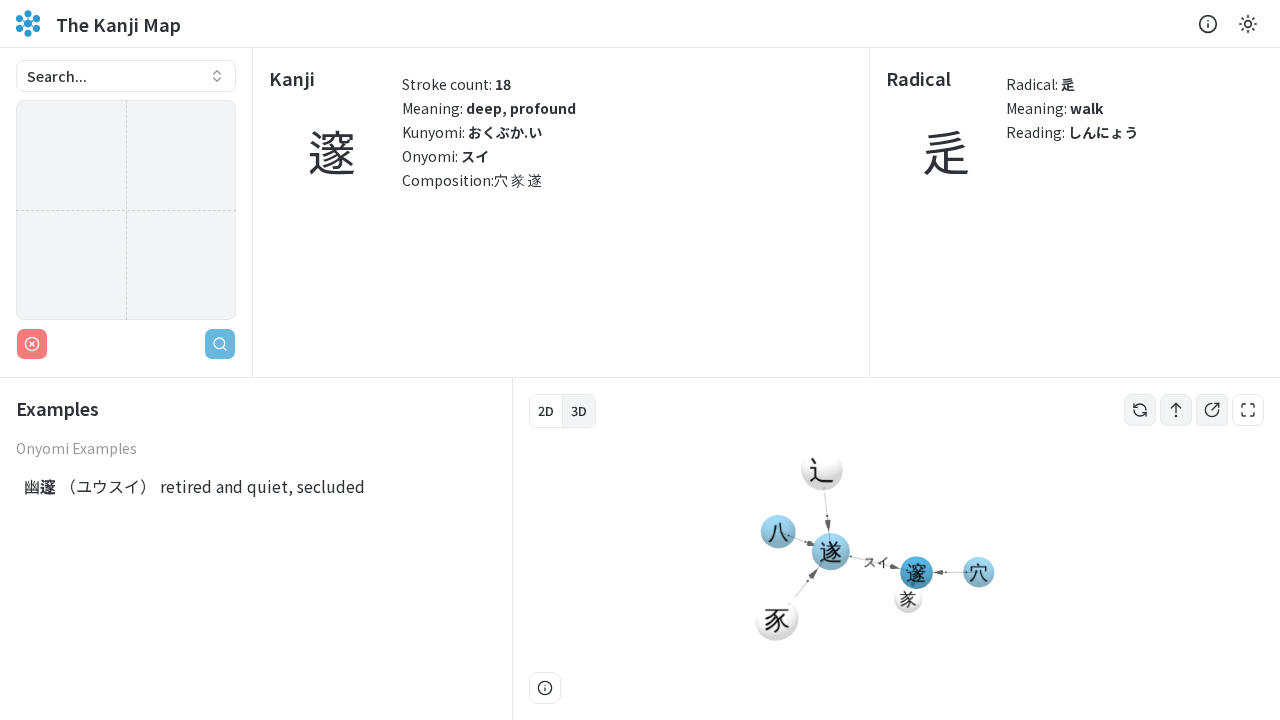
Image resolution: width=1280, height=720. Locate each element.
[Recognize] (220, 344)
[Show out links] (1212, 410)
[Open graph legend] (545, 688)
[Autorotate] (1140, 410)
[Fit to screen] (1248, 410)
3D (579, 410)
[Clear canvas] (32, 344)
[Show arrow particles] (1176, 410)
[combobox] (126, 76)
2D (546, 410)
